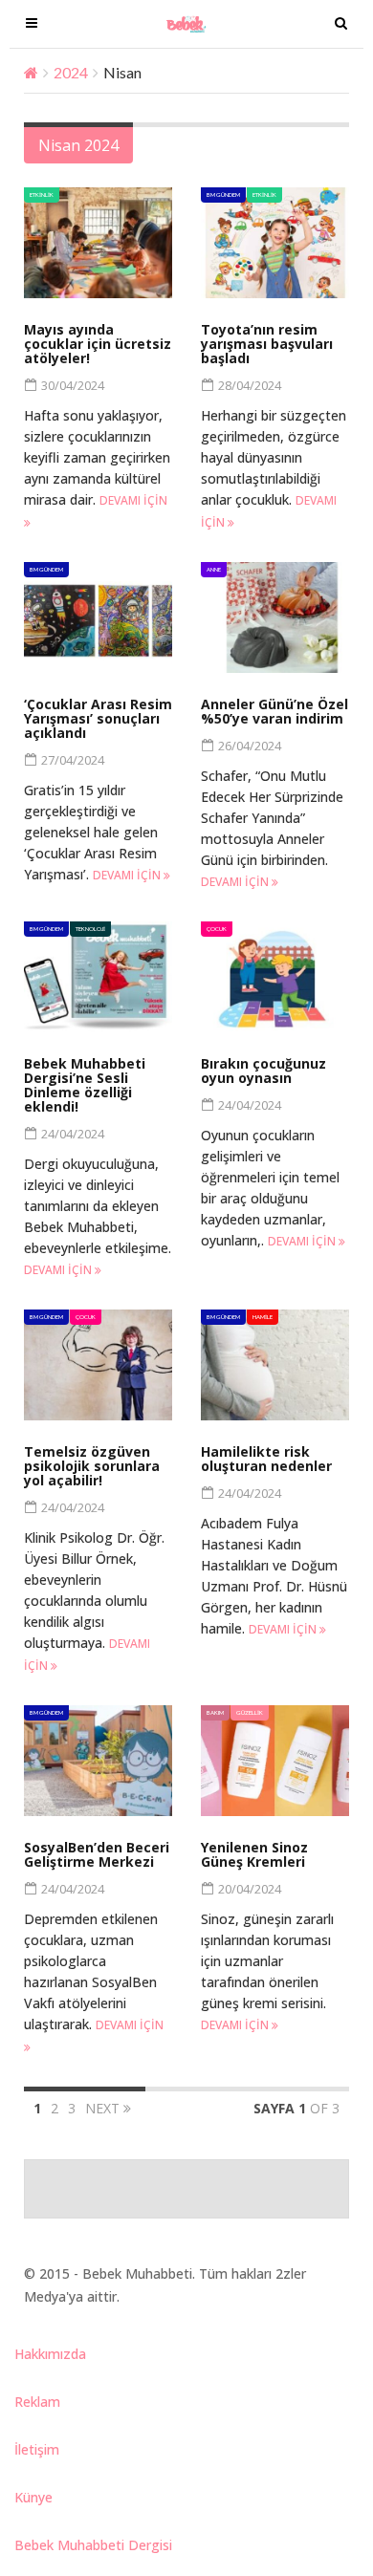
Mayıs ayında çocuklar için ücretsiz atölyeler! (98, 344)
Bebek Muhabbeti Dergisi (93, 2545)
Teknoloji (90, 929)
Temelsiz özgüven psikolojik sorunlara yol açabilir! (92, 1466)
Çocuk (217, 929)
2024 (71, 72)
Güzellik (250, 1712)
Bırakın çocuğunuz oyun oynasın (263, 1071)
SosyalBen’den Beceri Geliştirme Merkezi (97, 1854)
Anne (214, 569)
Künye (33, 2497)
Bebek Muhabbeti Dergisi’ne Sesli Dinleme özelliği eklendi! (85, 1085)
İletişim (37, 2449)
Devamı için (128, 875)
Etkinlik (42, 195)
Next (104, 2108)
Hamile (263, 1317)
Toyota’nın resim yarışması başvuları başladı (267, 344)
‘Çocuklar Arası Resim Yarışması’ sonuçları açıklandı (98, 718)
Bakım (215, 1712)
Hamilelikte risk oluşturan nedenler (266, 1459)
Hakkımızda (50, 2354)
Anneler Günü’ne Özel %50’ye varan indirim (274, 711)
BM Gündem (223, 195)
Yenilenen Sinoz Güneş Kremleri (254, 1854)
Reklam (37, 2402)
